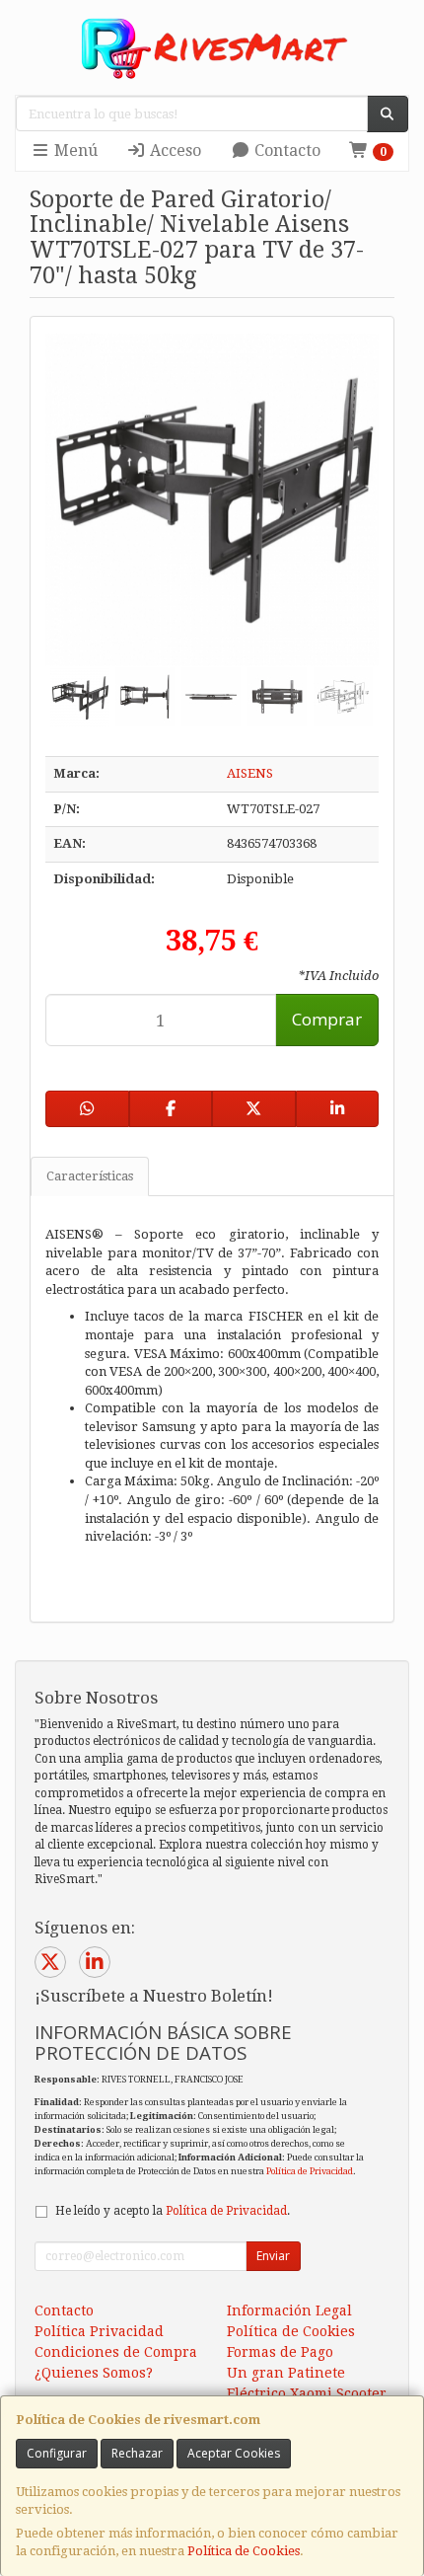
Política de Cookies (244, 2551)
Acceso (174, 151)
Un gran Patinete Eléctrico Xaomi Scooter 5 (307, 2393)
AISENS (250, 773)
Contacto (285, 151)
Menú (74, 151)
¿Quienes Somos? (94, 2373)
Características (90, 1176)
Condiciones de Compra (116, 2352)
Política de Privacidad (310, 2171)
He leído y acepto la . (173, 2211)
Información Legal (289, 2311)
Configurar (57, 2453)
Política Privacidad (99, 2331)
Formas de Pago (280, 2352)
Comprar (327, 1019)
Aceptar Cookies (234, 2453)
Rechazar (137, 2453)
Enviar (273, 2256)
